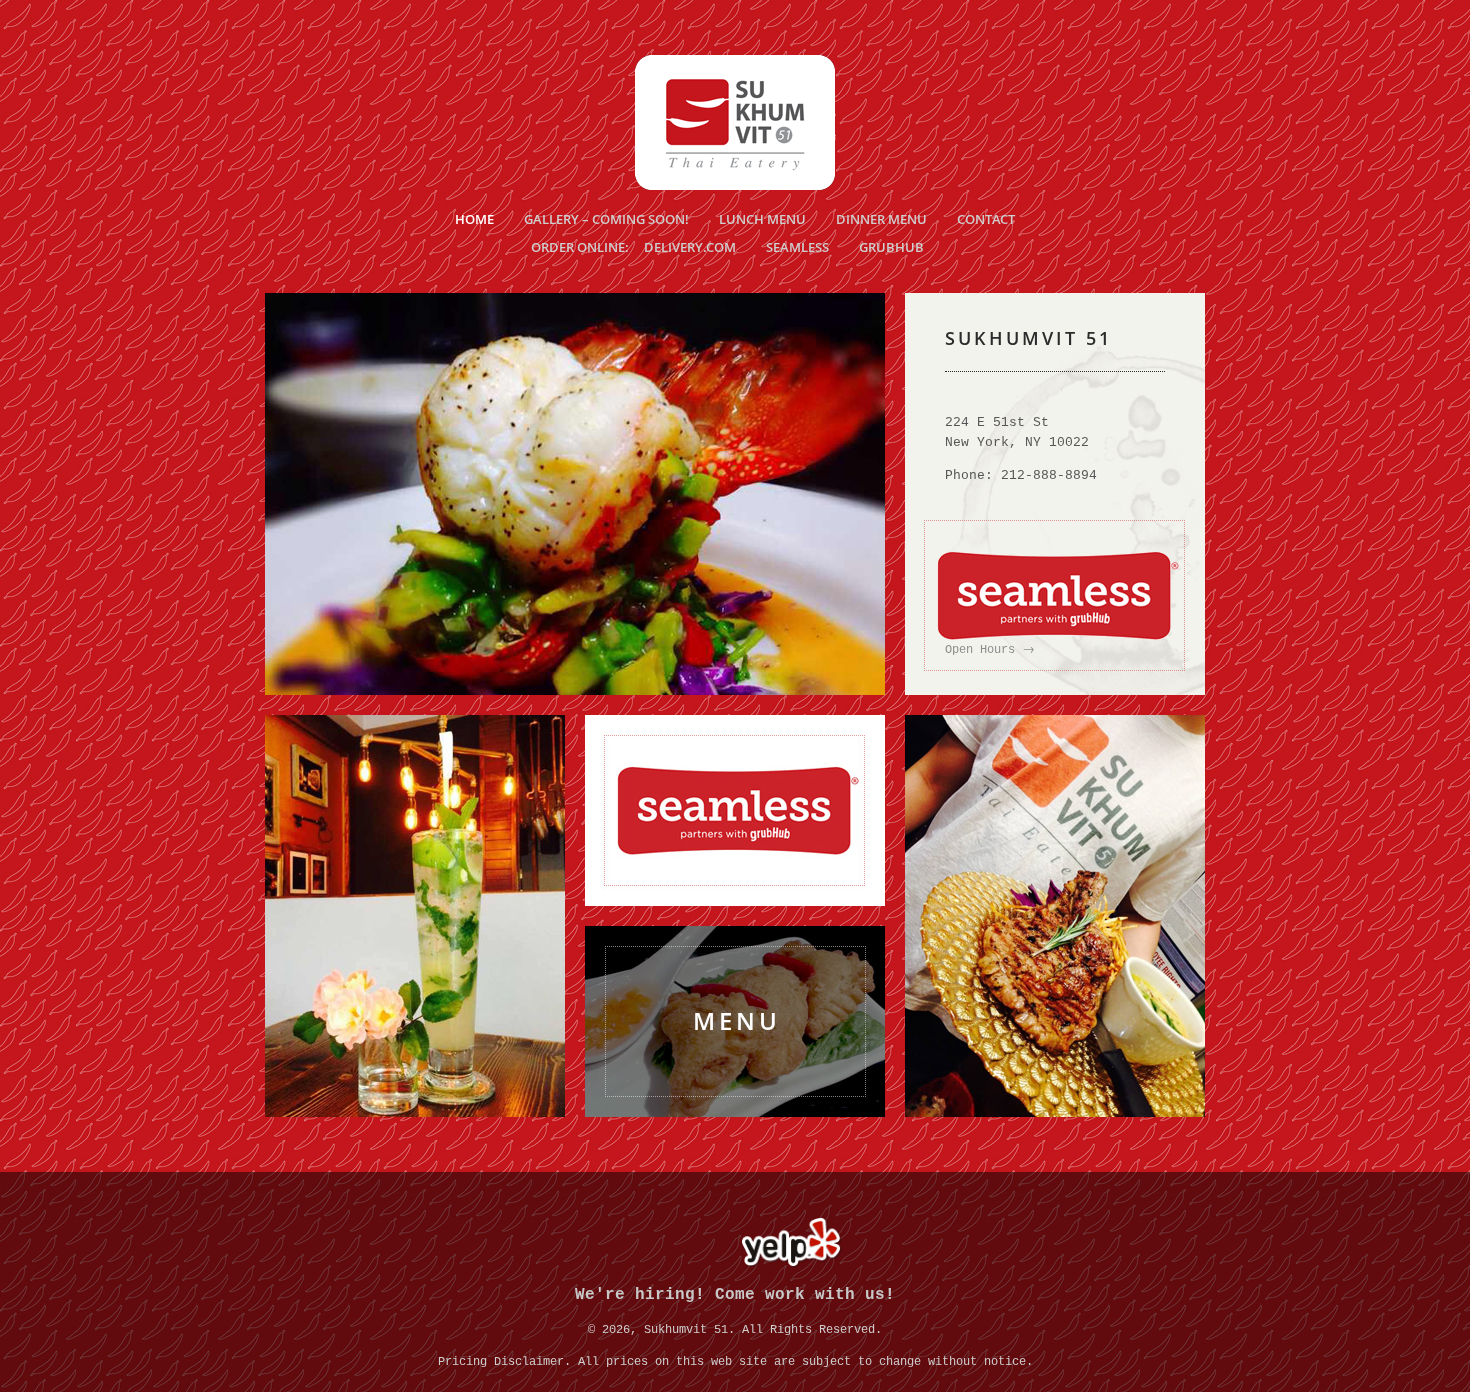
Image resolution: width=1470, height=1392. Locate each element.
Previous (309, 494)
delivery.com (690, 247)
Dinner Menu (881, 219)
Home (474, 219)
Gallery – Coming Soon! (606, 219)
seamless (797, 247)
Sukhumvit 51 (735, 122)
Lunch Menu (762, 219)
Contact (986, 219)
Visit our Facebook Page (678, 1243)
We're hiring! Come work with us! (735, 1295)
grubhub (891, 247)
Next (841, 494)
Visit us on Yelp (792, 1243)
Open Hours (990, 650)
